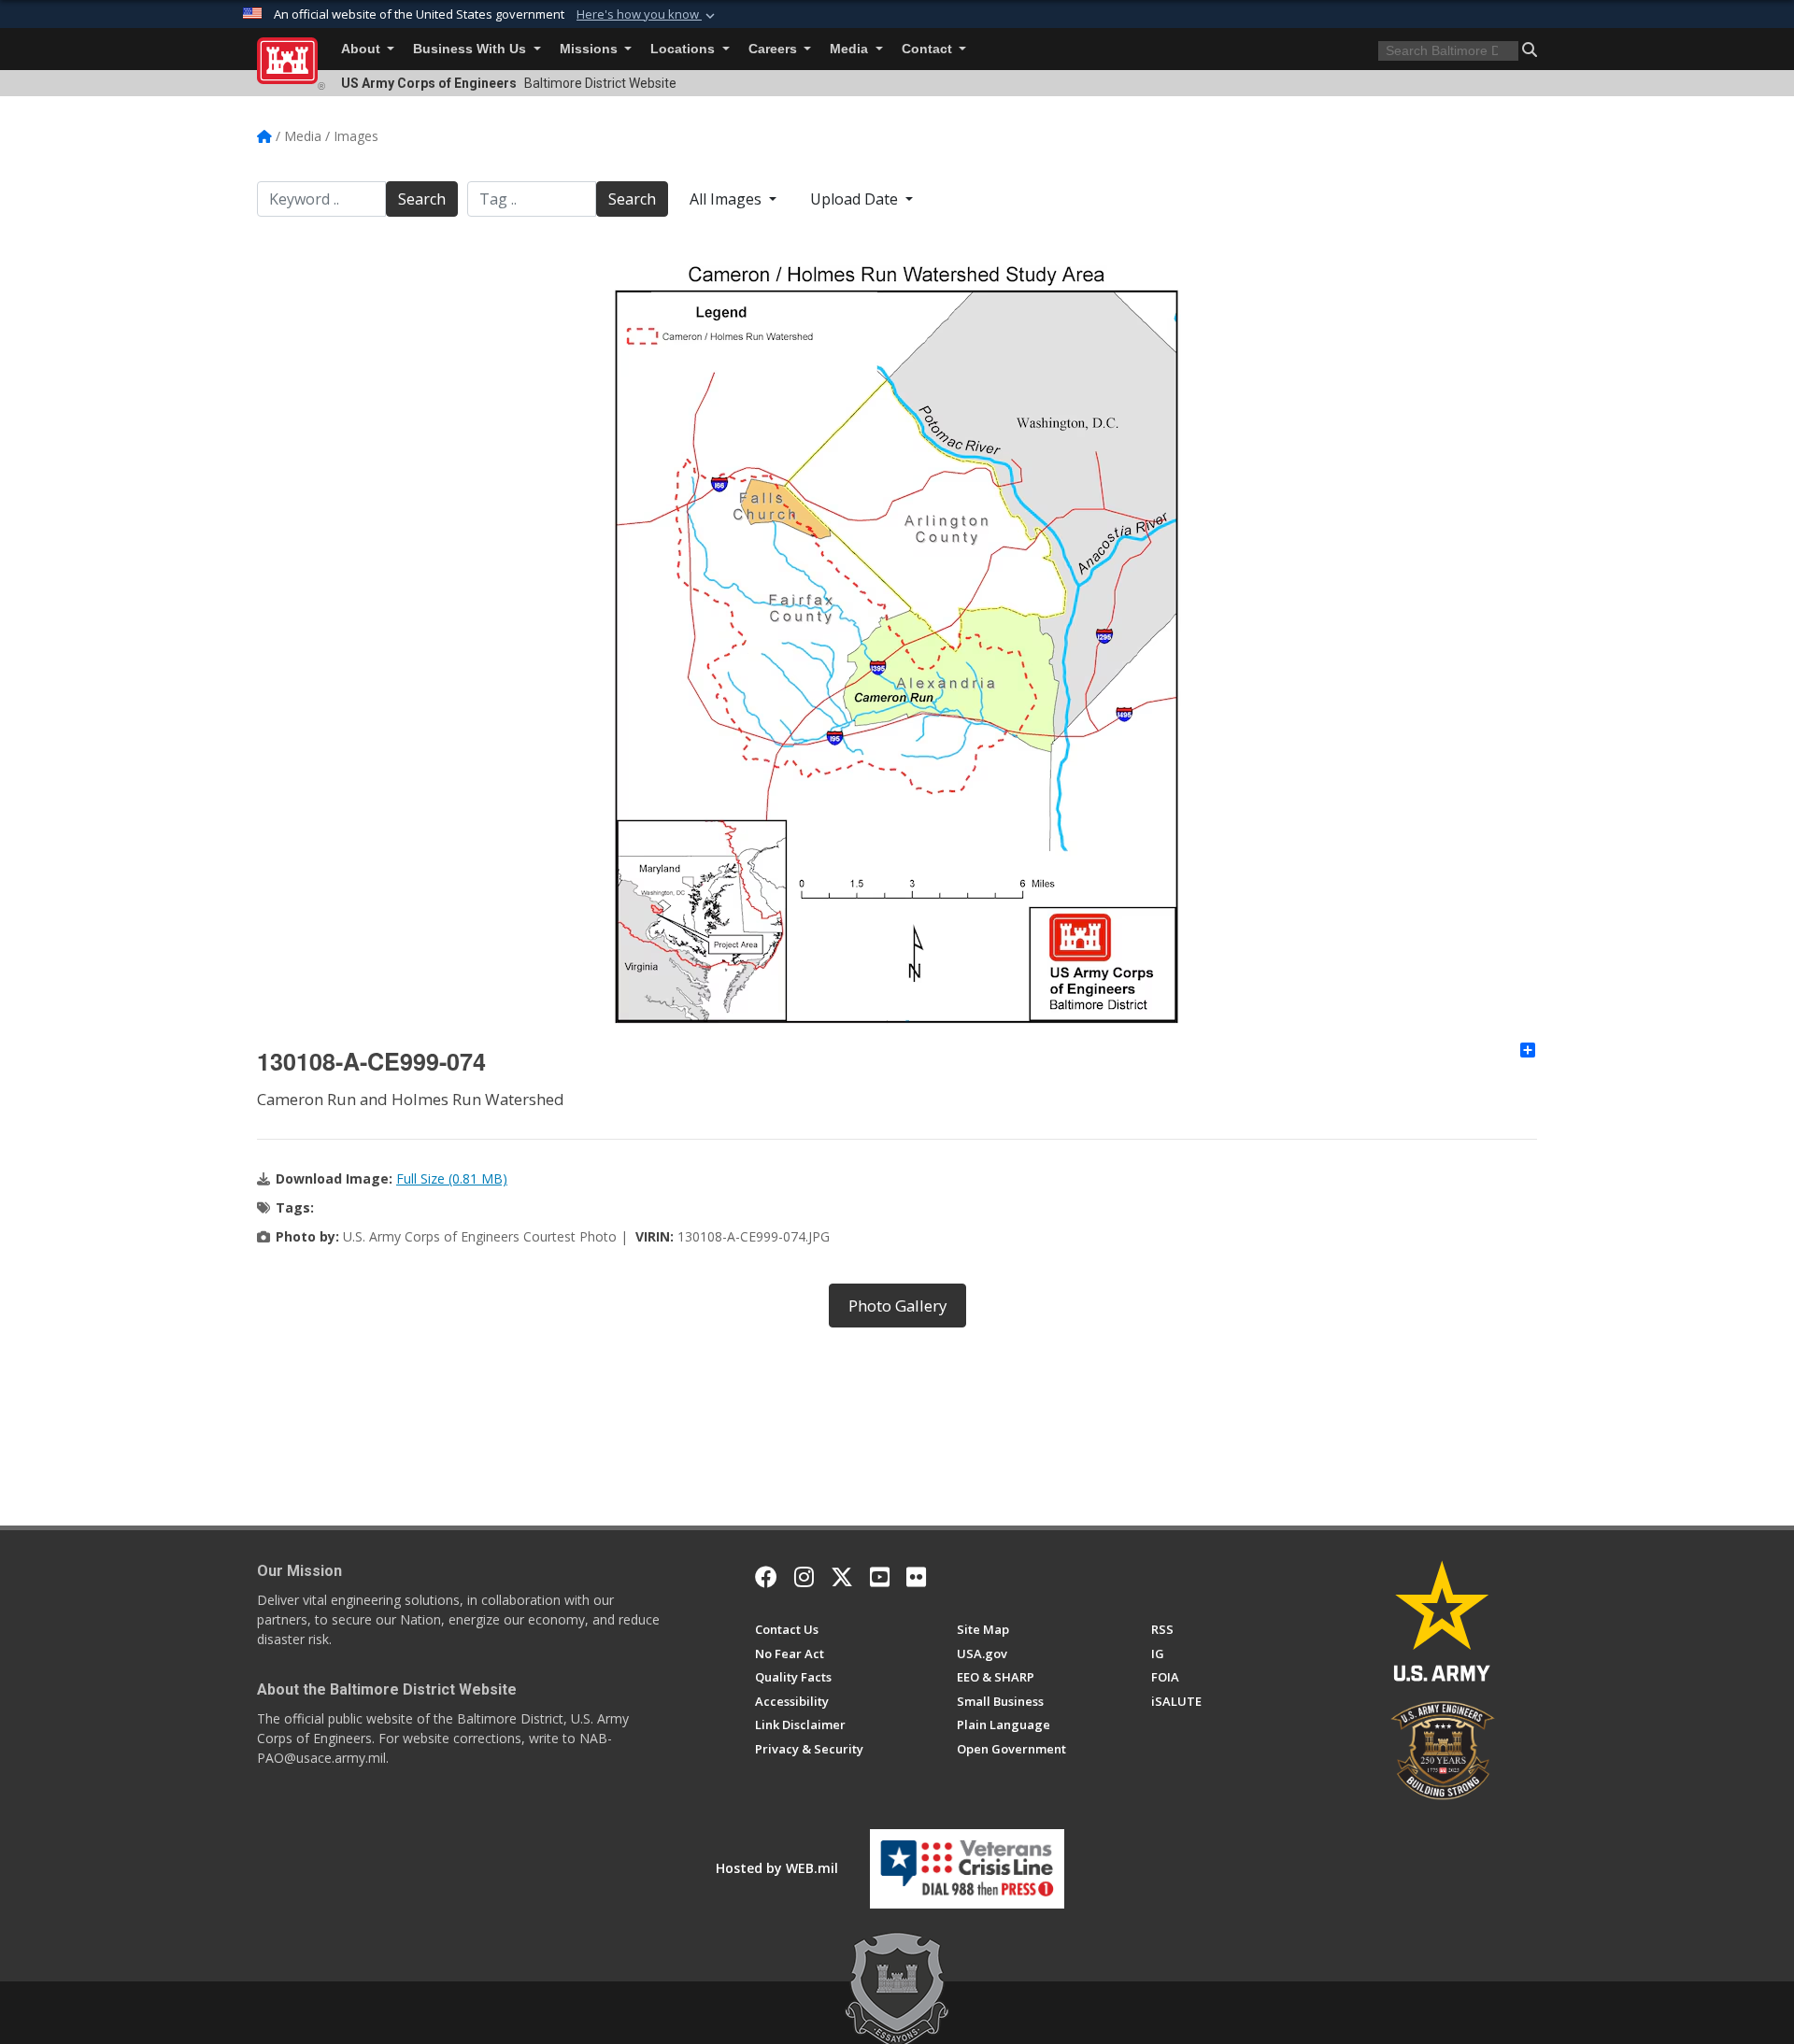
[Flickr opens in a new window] (916, 1577)
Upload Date (856, 199)
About (363, 49)
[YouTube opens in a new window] (880, 1577)
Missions (591, 49)
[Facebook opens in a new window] (766, 1577)
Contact (929, 49)
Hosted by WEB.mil (777, 1868)
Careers (775, 49)
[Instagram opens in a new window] (804, 1577)
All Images (727, 199)
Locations (684, 49)
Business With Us (471, 49)
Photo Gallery (897, 1306)
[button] (648, 15)
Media (851, 49)
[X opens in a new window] (842, 1577)
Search (422, 199)
